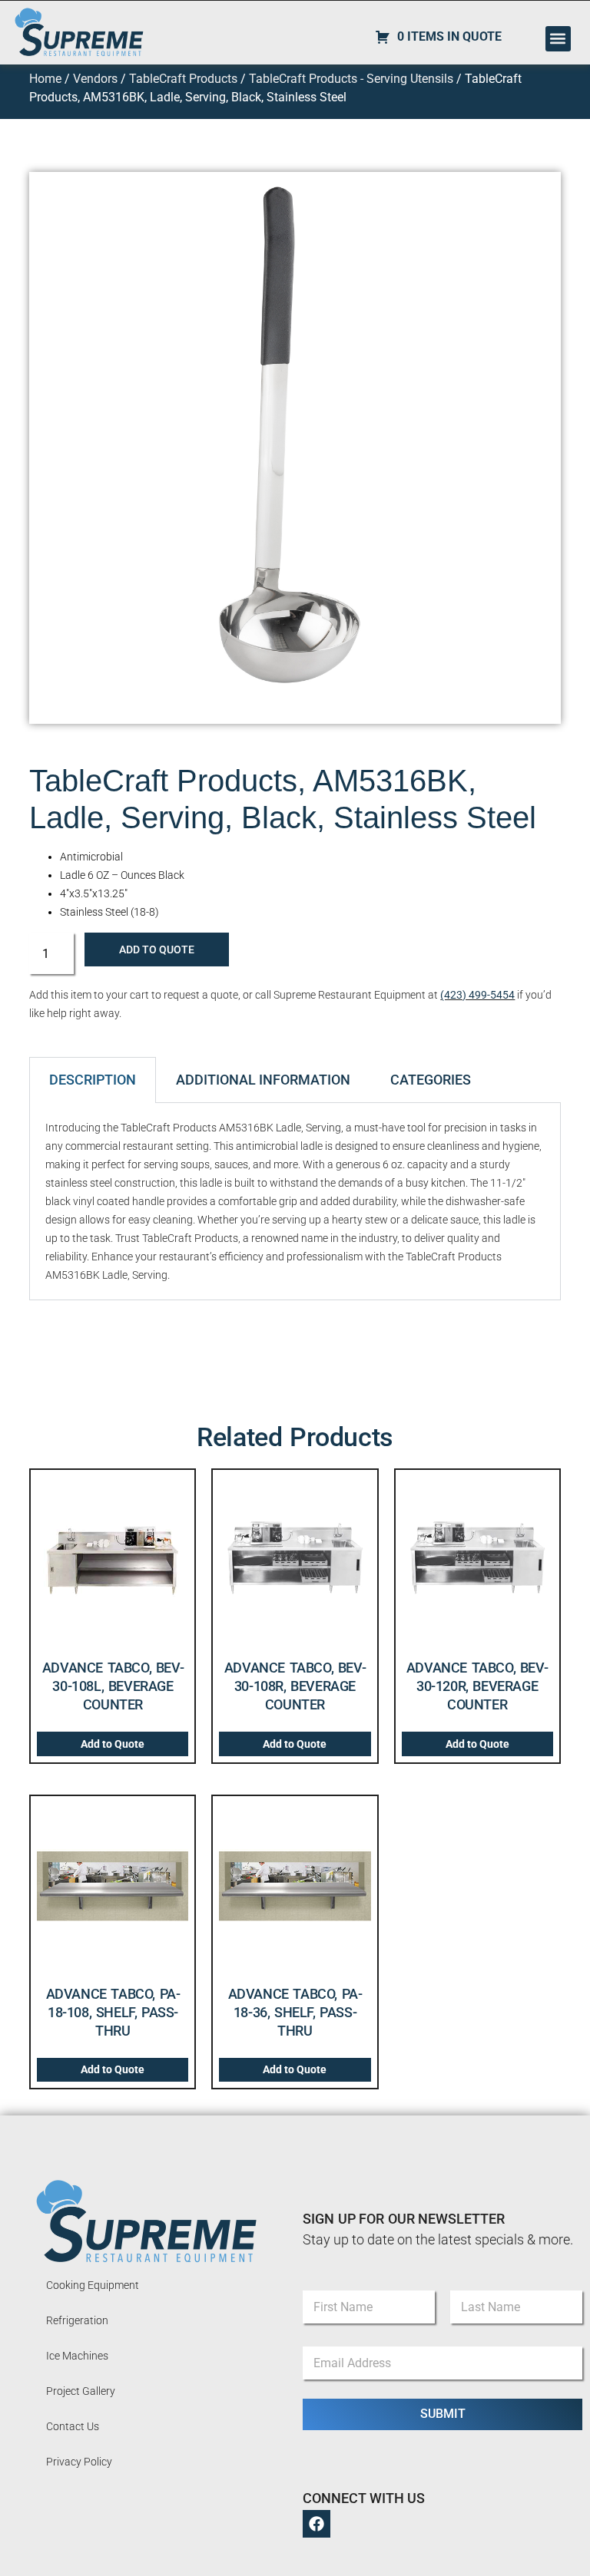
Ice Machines (77, 2356)
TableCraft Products (183, 79)
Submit (443, 2414)
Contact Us (73, 2426)
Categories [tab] (431, 1080)
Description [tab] (93, 1080)
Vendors (95, 79)
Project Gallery (81, 2391)
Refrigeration (77, 2320)
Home (45, 79)
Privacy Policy (79, 2462)
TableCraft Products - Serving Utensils (351, 79)
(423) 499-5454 (477, 995)
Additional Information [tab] (263, 1080)
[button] (558, 39)
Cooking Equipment (93, 2285)
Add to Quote (157, 949)
